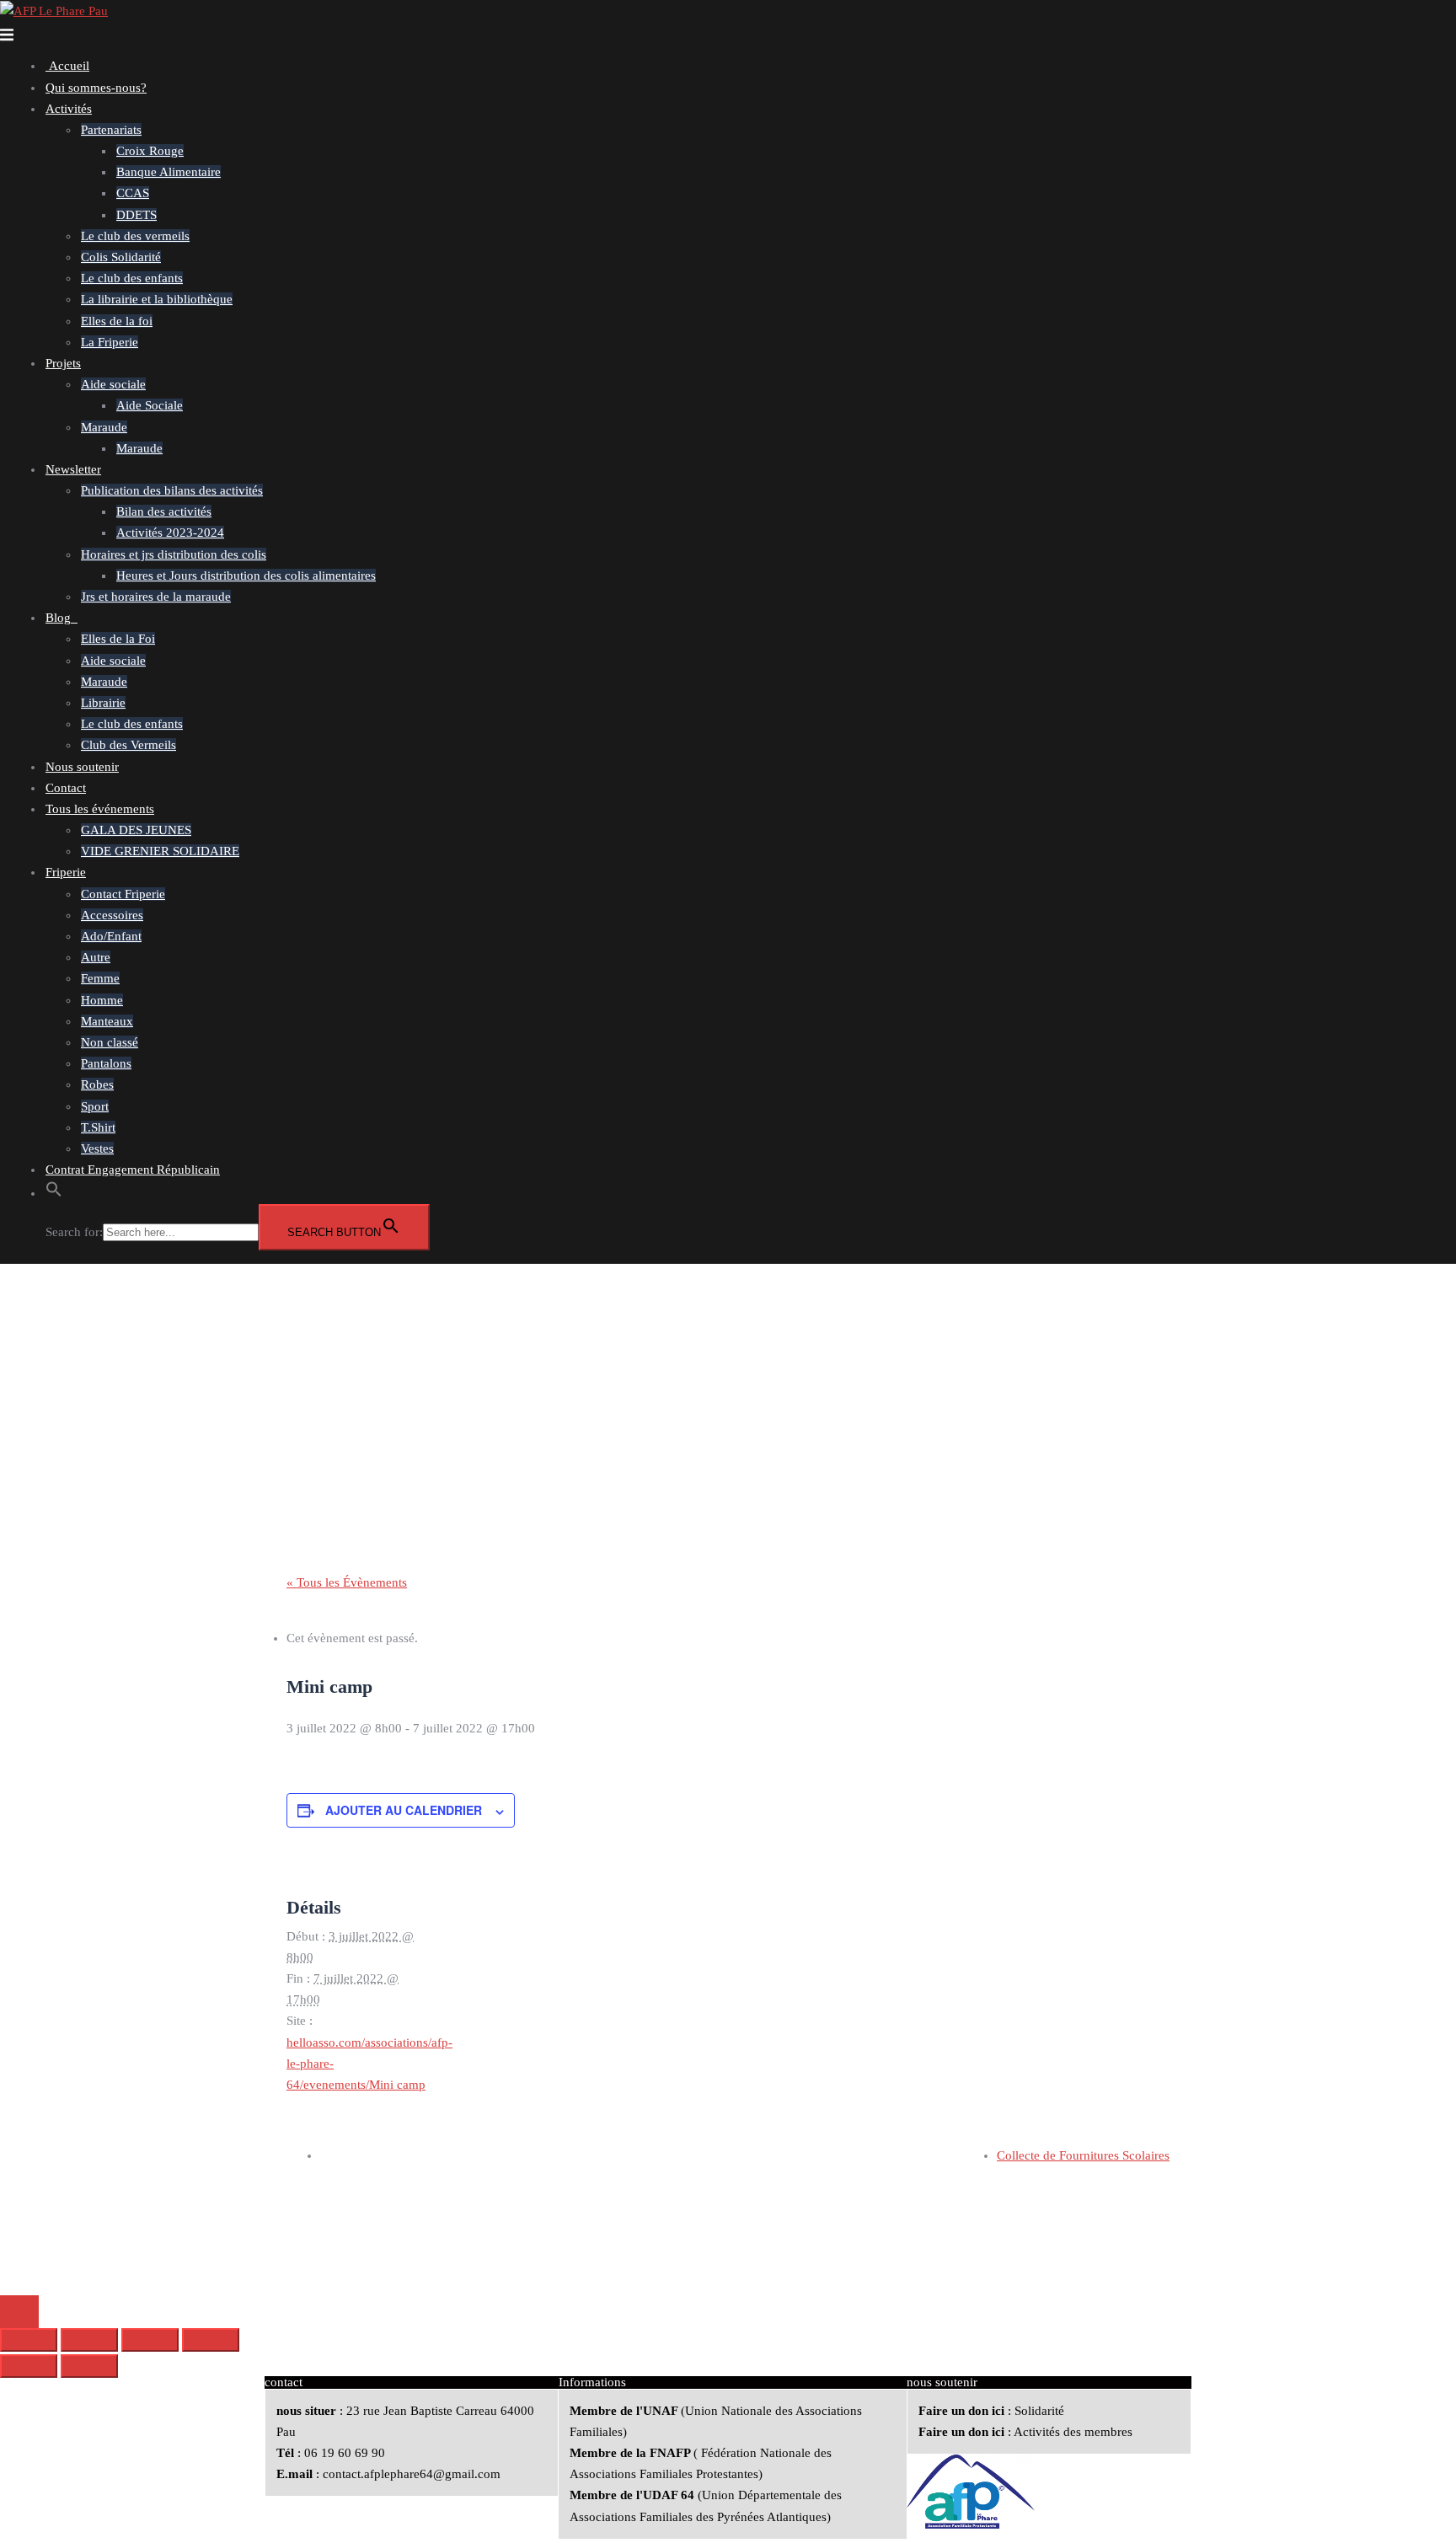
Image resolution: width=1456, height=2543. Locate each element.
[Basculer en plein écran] (89, 2340)
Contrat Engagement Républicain (133, 1170)
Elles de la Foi (118, 639)
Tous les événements (100, 809)
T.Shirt (98, 1127)
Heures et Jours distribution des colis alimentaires (246, 576)
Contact (66, 788)
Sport (95, 1106)
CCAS (133, 193)
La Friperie (110, 342)
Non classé (110, 1042)
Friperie (66, 872)
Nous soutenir (82, 767)
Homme (102, 1000)
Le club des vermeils (135, 236)
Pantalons (106, 1063)
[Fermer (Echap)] (211, 2340)
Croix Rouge (150, 151)
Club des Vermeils (128, 745)
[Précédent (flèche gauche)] (29, 2366)
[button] (54, 1193)
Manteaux (107, 1021)
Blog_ (62, 618)
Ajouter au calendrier (404, 1810)
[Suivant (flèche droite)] (89, 2366)
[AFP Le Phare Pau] (54, 10)
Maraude (104, 427)
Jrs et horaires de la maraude (156, 597)
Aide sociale (113, 384)
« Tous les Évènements (347, 1582)
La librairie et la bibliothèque (157, 299)
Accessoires (112, 915)
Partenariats (111, 130)
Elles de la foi (117, 321)
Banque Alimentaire (169, 172)
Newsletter (73, 469)
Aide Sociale (150, 405)
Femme (100, 978)
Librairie (103, 703)
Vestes (97, 1148)
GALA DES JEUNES (136, 830)
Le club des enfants (132, 278)
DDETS (136, 215)
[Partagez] (150, 2340)
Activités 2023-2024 (170, 533)
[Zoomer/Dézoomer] (29, 2340)
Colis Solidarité (121, 257)
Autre (96, 957)
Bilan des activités (164, 511)
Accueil (67, 66)
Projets (63, 363)
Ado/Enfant (111, 936)
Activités (69, 109)
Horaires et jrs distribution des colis (174, 554)
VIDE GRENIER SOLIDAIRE (160, 851)
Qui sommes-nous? (96, 88)
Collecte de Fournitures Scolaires (1083, 2155)
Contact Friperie (123, 894)
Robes (97, 1084)
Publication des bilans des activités (172, 490)
